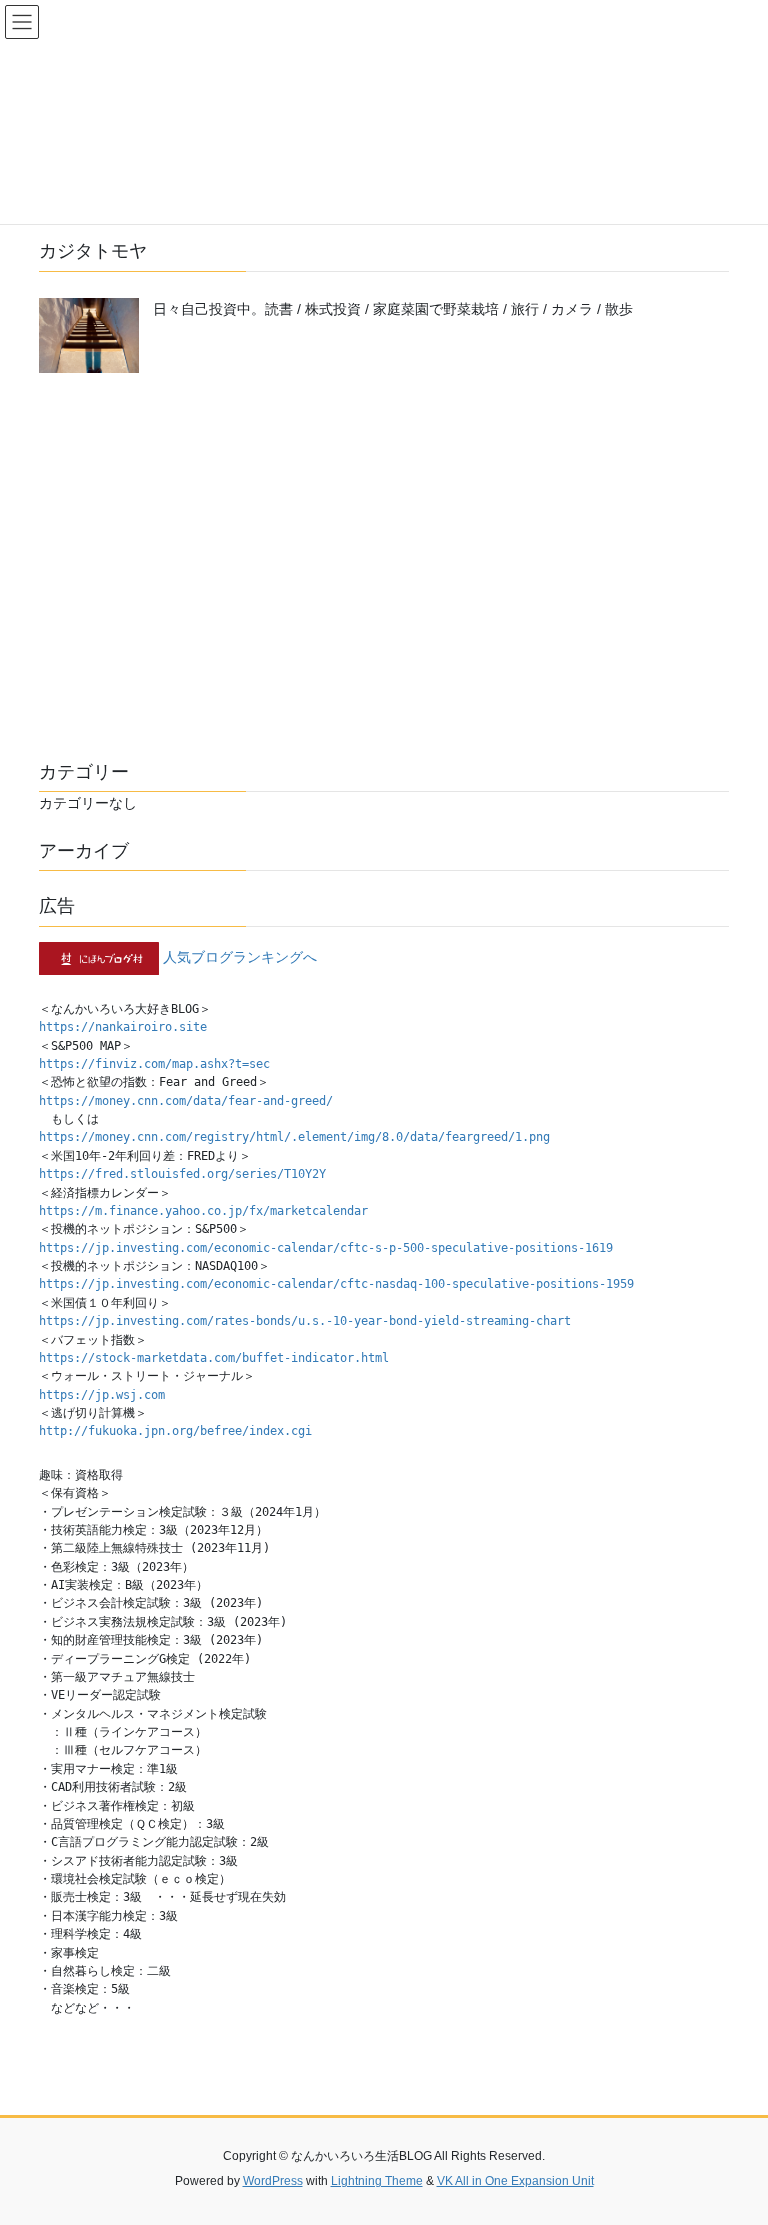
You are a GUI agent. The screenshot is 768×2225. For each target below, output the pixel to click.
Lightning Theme (377, 2181)
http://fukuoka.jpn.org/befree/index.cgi (175, 1431)
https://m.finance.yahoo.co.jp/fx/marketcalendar (203, 1211)
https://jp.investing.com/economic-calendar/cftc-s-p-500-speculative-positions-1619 (326, 1248)
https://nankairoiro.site (123, 1027)
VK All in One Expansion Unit (515, 2181)
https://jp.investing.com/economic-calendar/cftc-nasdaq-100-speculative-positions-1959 (336, 1284)
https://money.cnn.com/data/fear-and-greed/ (186, 1101)
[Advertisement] (384, 573)
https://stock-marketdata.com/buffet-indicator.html (214, 1358)
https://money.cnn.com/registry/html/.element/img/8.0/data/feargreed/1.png (294, 1137)
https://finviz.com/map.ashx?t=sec (154, 1064)
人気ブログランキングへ (240, 957)
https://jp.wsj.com (102, 1395)
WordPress (273, 2181)
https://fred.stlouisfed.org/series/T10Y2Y (182, 1174)
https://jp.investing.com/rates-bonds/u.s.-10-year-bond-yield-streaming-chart (305, 1321)
